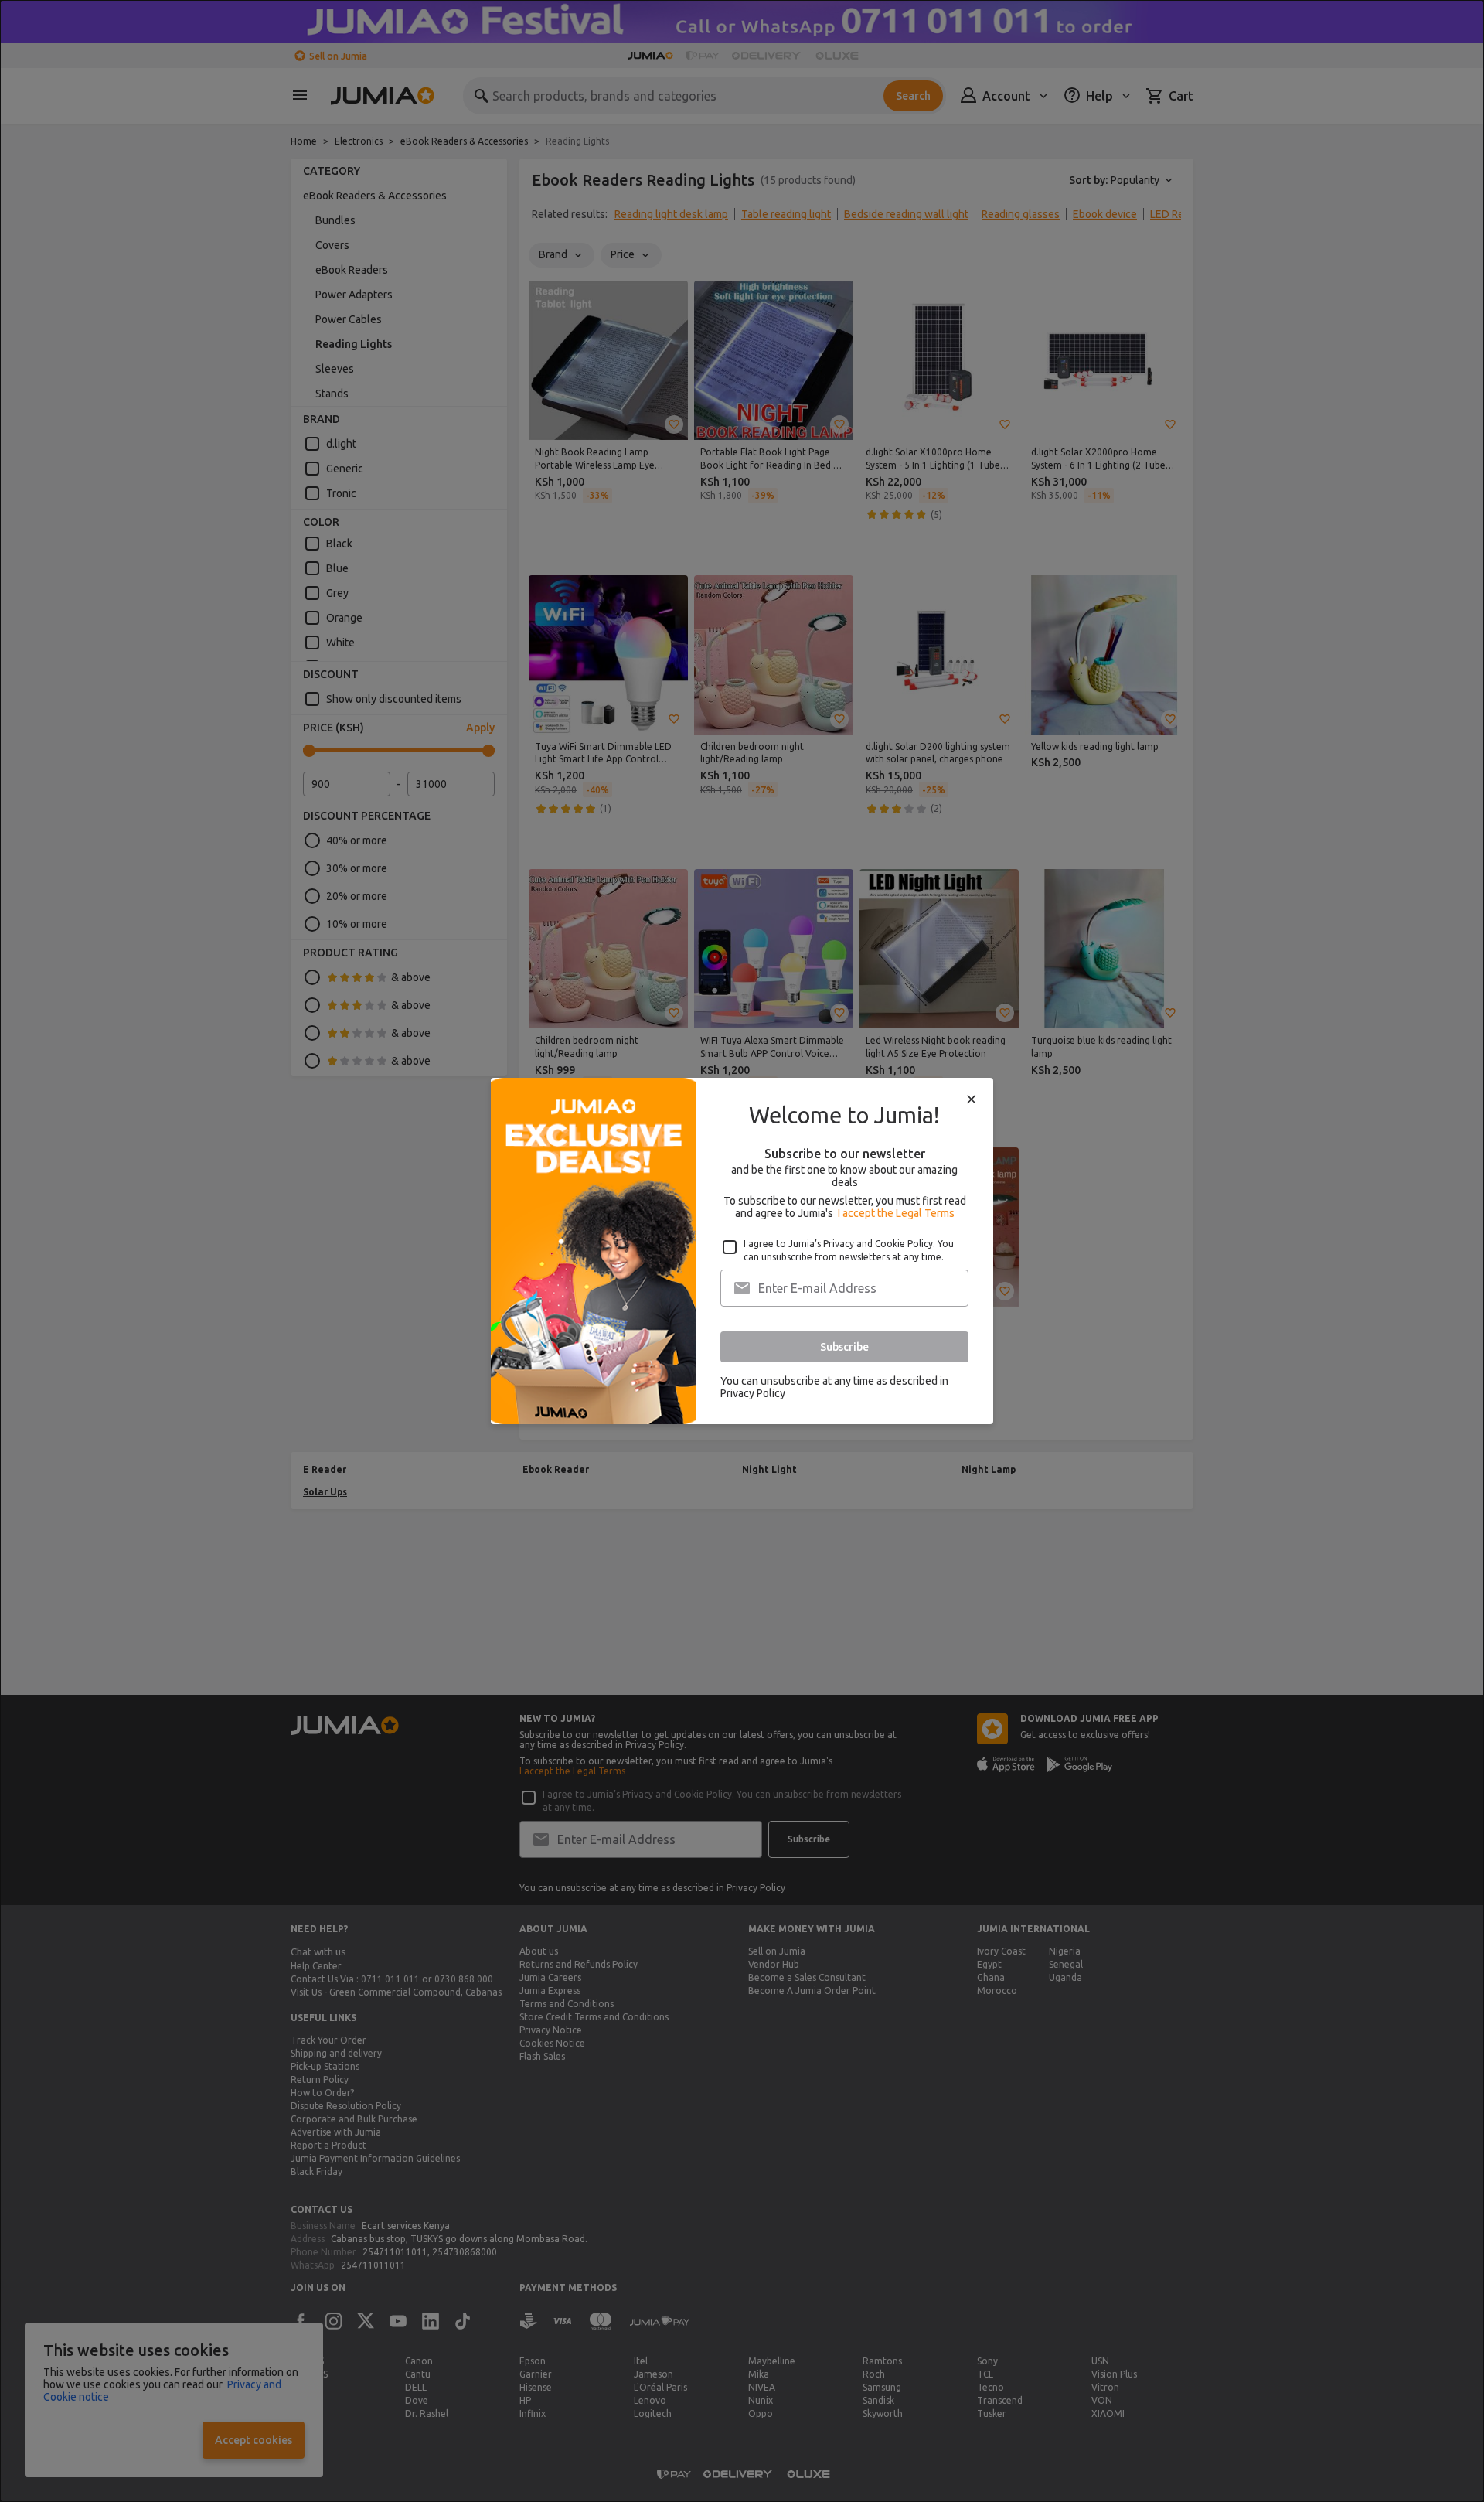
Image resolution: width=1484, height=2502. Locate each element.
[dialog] (742, 1251)
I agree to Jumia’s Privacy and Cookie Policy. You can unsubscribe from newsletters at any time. (849, 1250)
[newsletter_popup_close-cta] (972, 1099)
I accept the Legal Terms (896, 1213)
